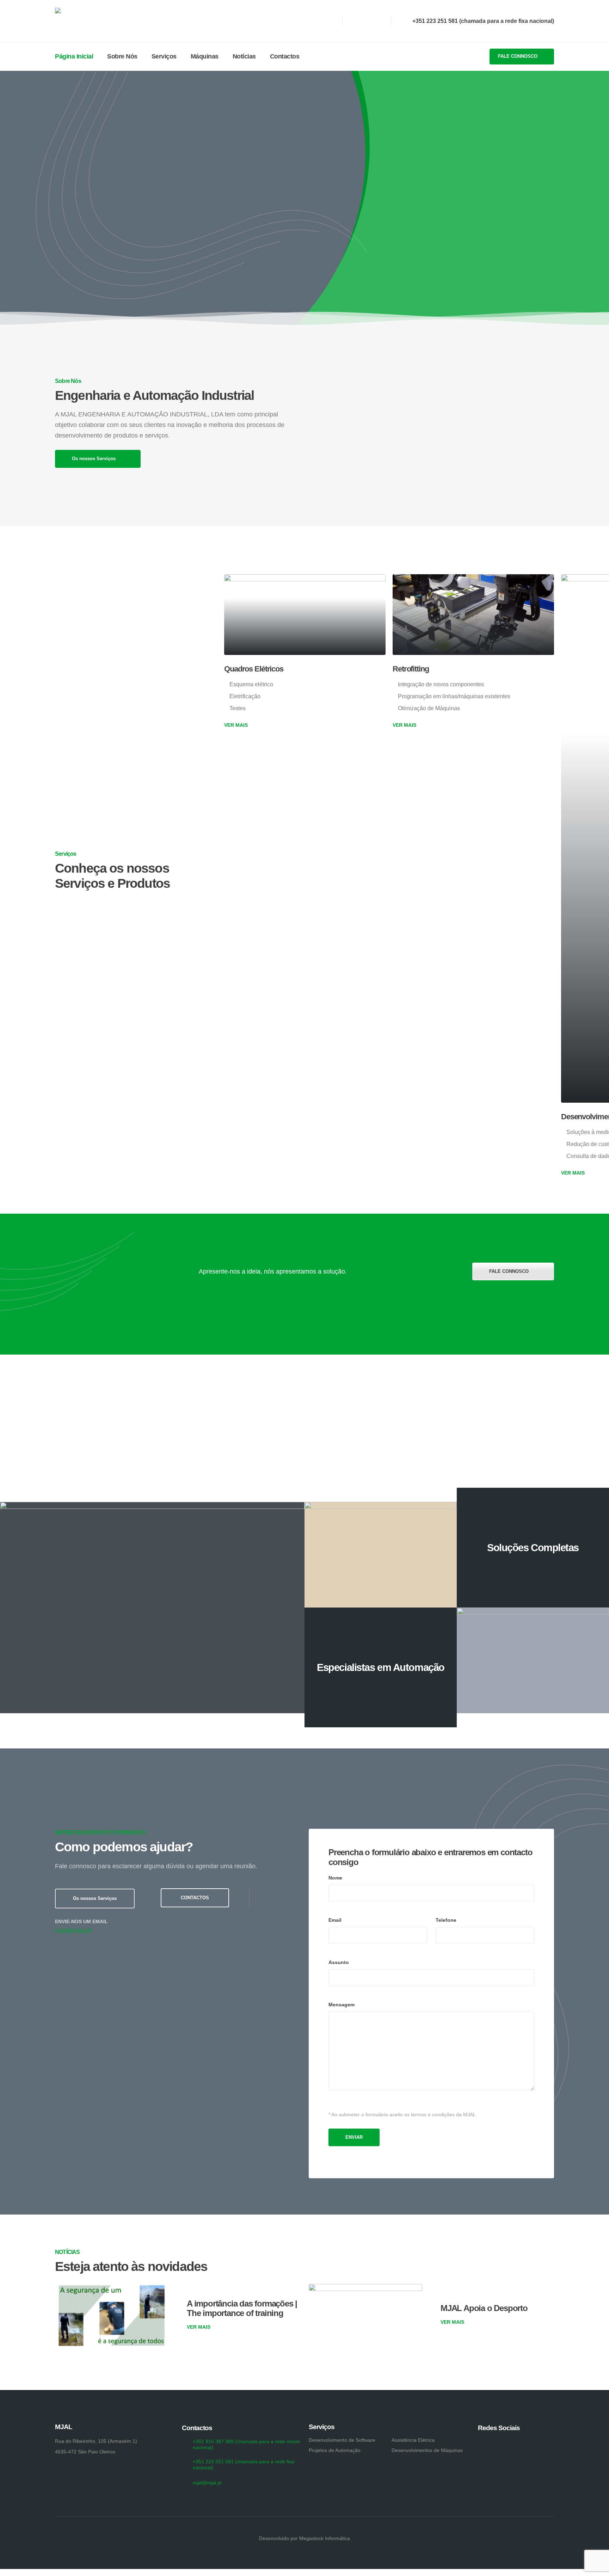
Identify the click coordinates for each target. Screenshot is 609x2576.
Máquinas (205, 56)
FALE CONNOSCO (518, 56)
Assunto (339, 1962)
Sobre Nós (122, 56)
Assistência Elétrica (413, 2440)
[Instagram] (367, 21)
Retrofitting (411, 669)
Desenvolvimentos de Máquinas (427, 2450)
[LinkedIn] (379, 21)
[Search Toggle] (315, 57)
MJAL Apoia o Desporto (484, 2308)
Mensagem (342, 2005)
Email (335, 1920)
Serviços (164, 56)
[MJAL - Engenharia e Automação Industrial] (90, 21)
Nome (335, 1878)
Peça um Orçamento (329, 240)
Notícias (244, 56)
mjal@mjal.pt (73, 1931)
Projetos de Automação (335, 2450)
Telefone (446, 1920)
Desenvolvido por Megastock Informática (304, 2538)
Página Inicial (74, 56)
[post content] (305, 615)
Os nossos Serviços (94, 459)
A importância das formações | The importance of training (242, 2308)
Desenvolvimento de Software (342, 2440)
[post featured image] (112, 2316)
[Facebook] (353, 21)
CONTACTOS (195, 1898)
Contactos (285, 56)
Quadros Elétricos (254, 669)
